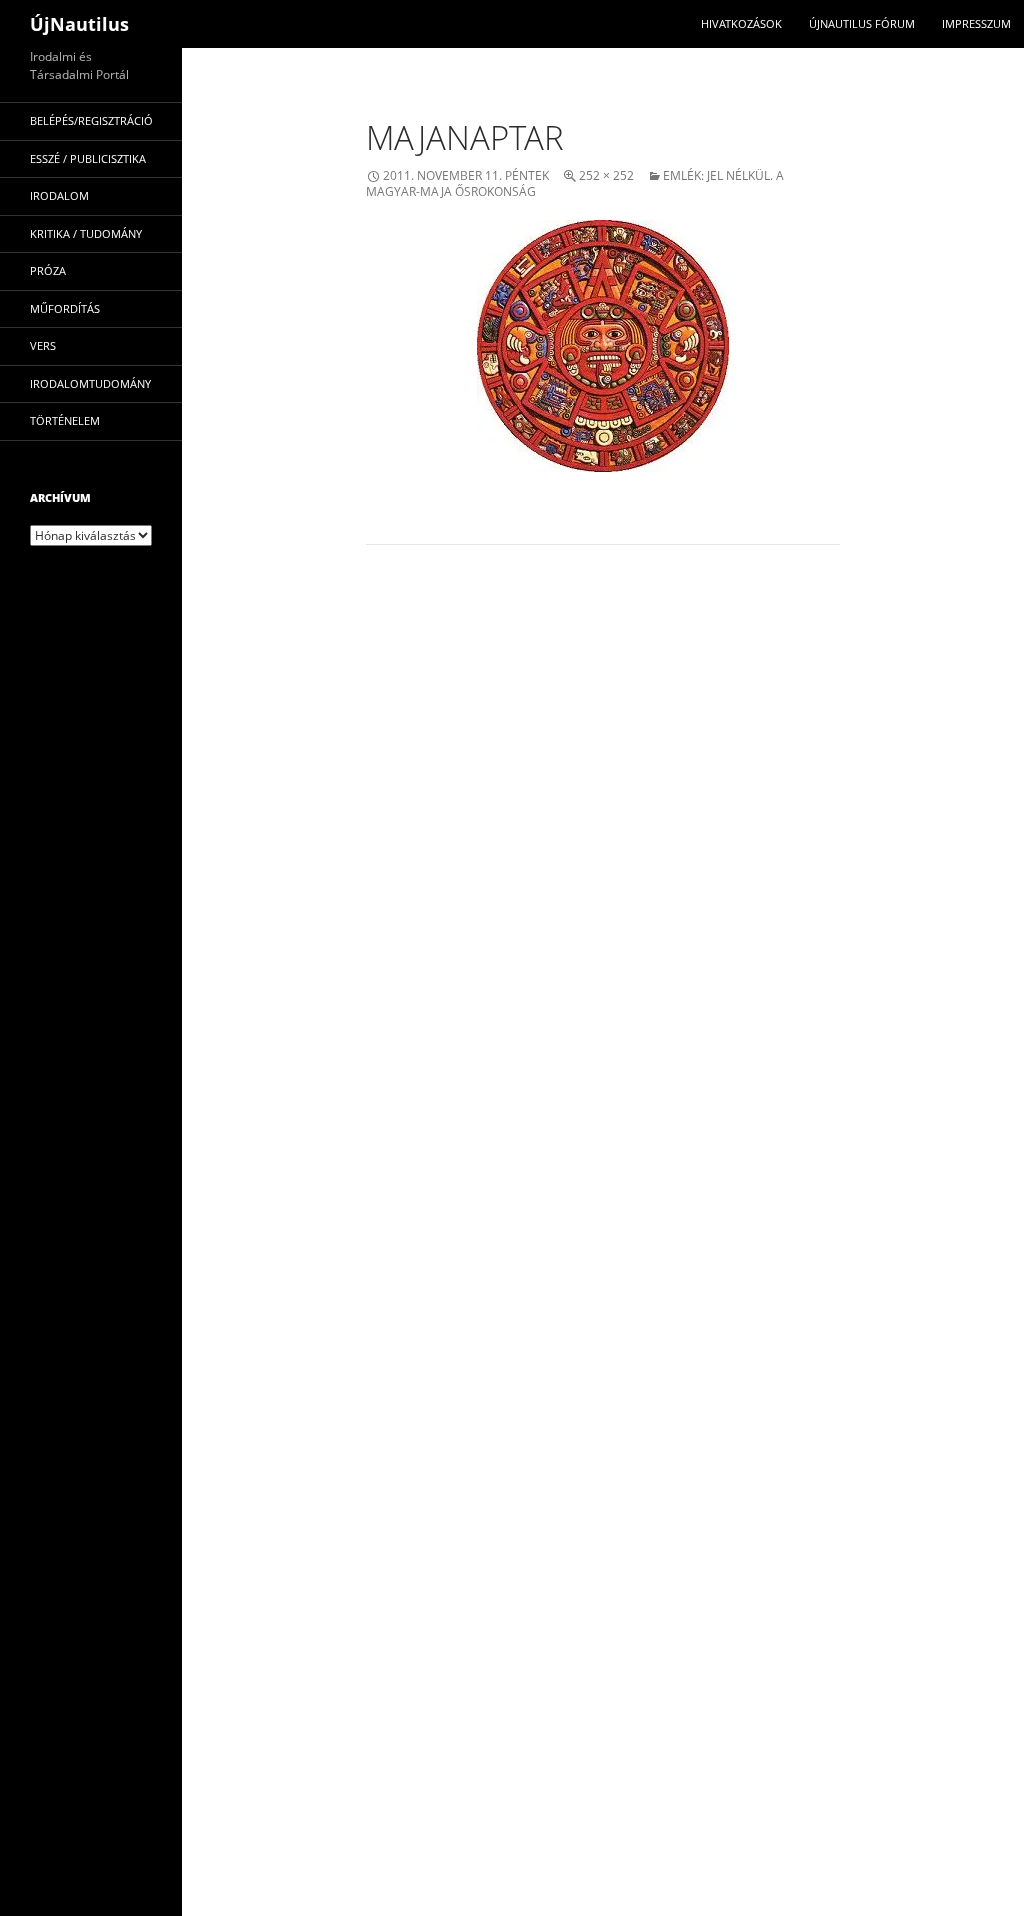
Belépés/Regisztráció (91, 120)
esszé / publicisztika (88, 158)
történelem (65, 420)
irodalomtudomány (90, 383)
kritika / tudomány (86, 233)
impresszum (976, 23)
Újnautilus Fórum (862, 23)
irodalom (59, 195)
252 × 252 (606, 175)
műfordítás (65, 308)
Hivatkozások (741, 23)
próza (48, 270)
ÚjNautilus (79, 24)
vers (43, 345)
